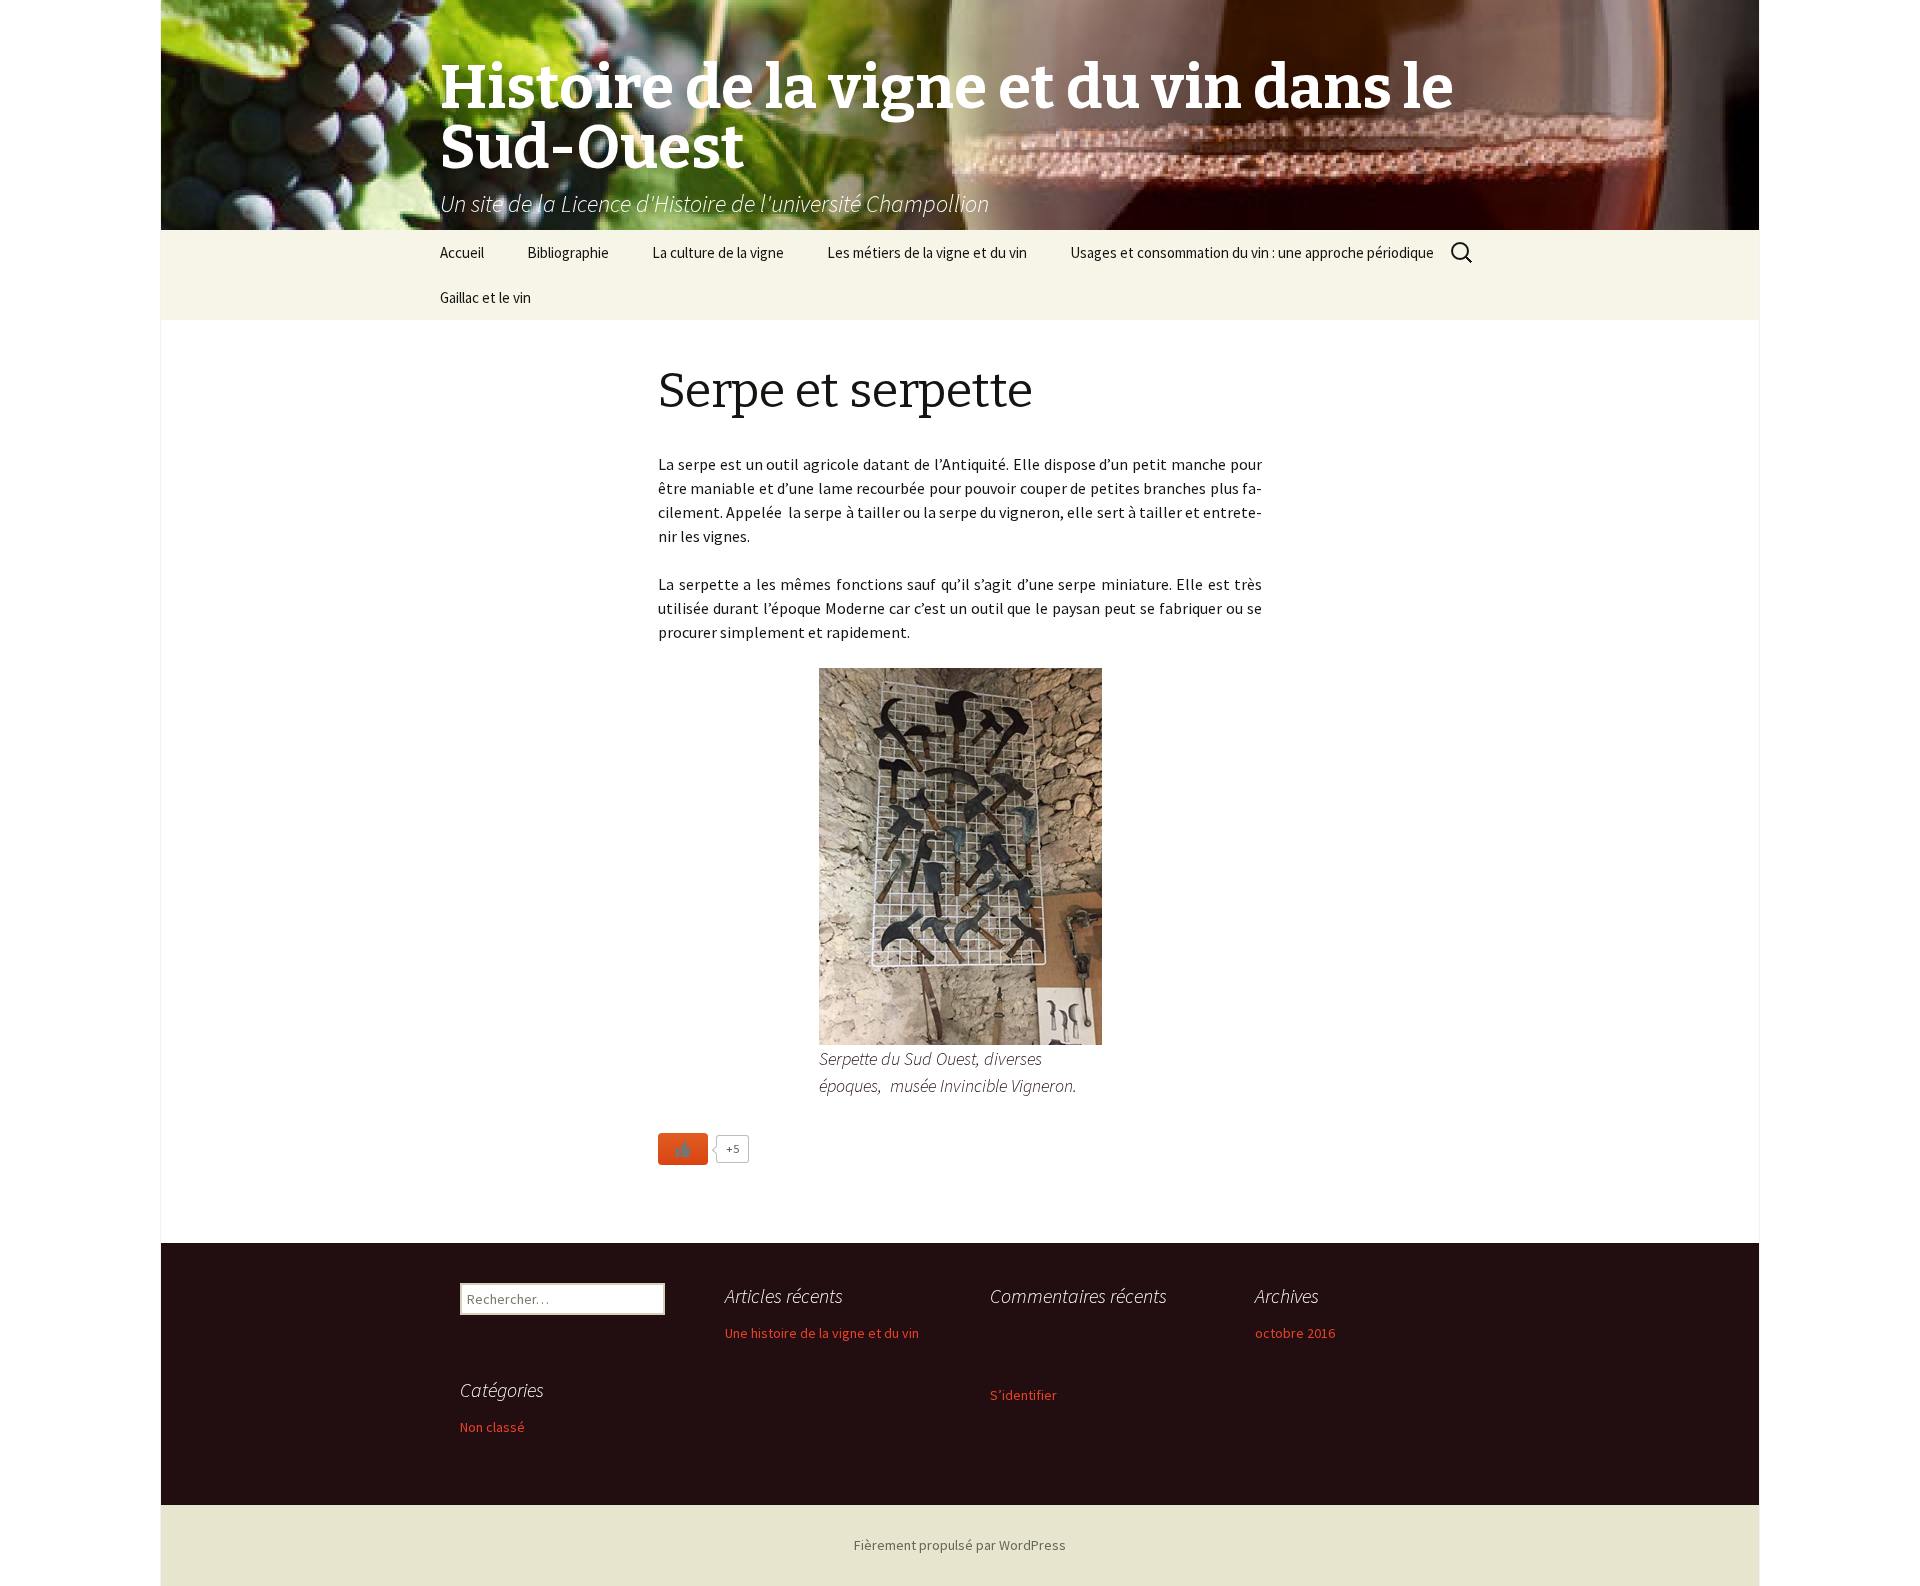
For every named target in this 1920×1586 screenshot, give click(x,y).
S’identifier (1023, 1395)
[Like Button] (683, 1149)
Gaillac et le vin (485, 297)
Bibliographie (568, 252)
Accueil (462, 252)
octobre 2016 (1295, 1333)
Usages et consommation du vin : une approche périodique (1252, 252)
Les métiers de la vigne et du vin (927, 252)
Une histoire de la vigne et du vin (822, 1333)
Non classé (492, 1427)
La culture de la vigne (718, 252)
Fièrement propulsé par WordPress (960, 1545)
